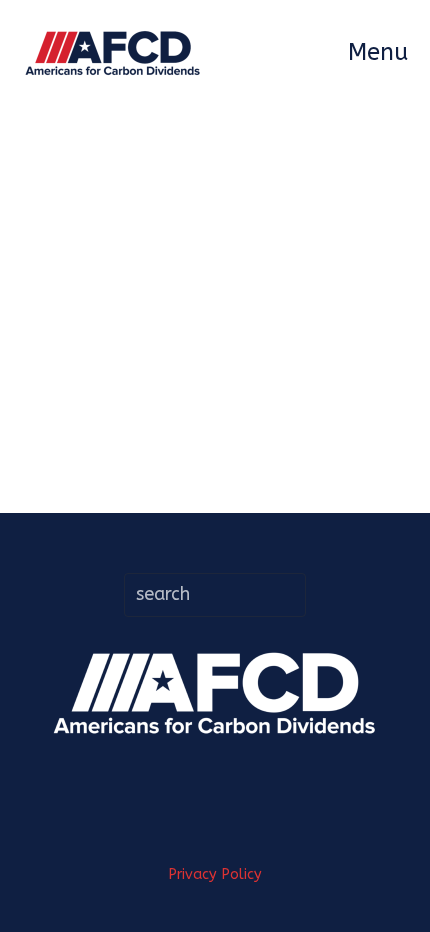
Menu (378, 52)
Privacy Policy (215, 874)
